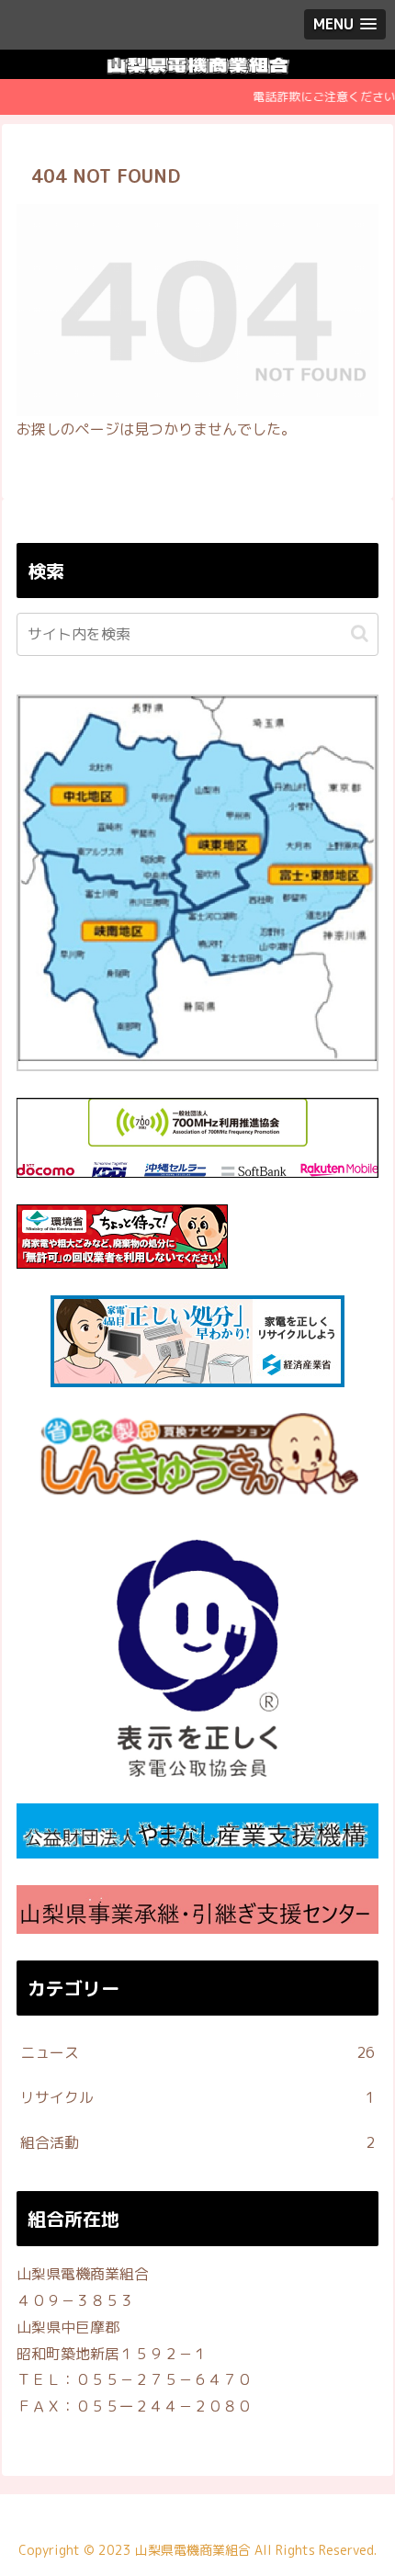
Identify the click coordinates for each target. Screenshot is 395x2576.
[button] (360, 633)
